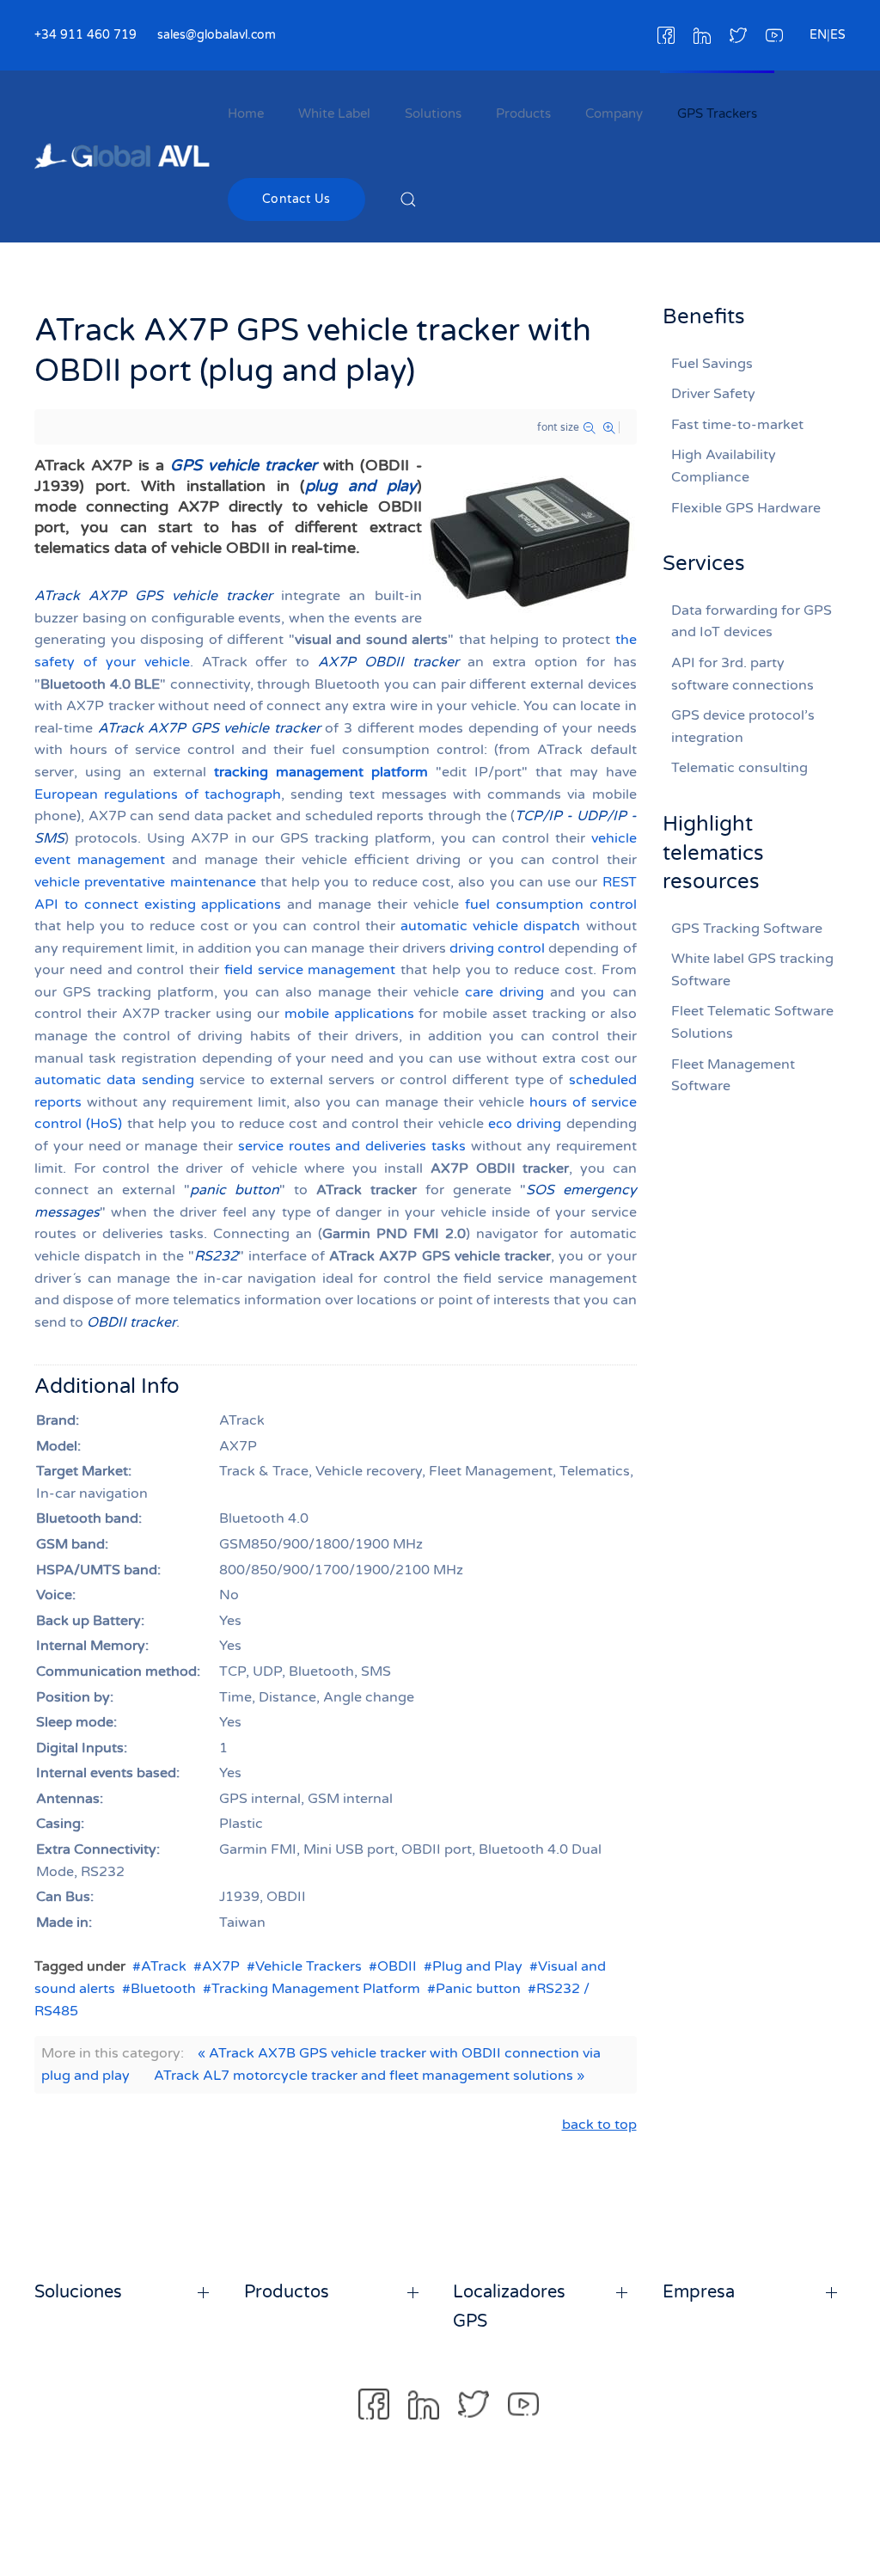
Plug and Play (477, 1966)
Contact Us (296, 199)
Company (614, 113)
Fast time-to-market (737, 425)
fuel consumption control (551, 905)
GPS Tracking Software (747, 929)
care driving (504, 992)
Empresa (699, 2292)
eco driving (525, 1124)
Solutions (433, 113)
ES (838, 35)
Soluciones (78, 2292)
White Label (334, 113)
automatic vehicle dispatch (490, 926)
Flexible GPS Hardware (746, 508)
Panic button (478, 1989)
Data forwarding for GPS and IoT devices (752, 622)
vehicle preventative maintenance (145, 882)
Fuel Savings (712, 364)
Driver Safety (713, 394)
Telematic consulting (739, 768)
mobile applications (349, 1014)
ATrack (164, 1966)
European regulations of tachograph (158, 794)
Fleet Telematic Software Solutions (752, 1022)
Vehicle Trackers (309, 1966)
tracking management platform (321, 772)
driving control (497, 948)
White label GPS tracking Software (752, 970)
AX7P (221, 1966)
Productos (287, 2292)
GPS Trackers (717, 113)
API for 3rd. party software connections (742, 674)
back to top (599, 2125)
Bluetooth (163, 1989)
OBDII (397, 1966)
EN (818, 35)
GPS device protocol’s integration (743, 727)
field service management (310, 970)
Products (523, 113)
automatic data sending (114, 1080)
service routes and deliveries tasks (352, 1146)
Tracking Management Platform (316, 1989)
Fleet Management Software (733, 1076)
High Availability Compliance (724, 466)
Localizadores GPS (509, 2307)
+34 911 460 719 (86, 35)
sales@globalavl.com (217, 35)
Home (246, 113)
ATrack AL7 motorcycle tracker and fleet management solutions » (369, 2076)
